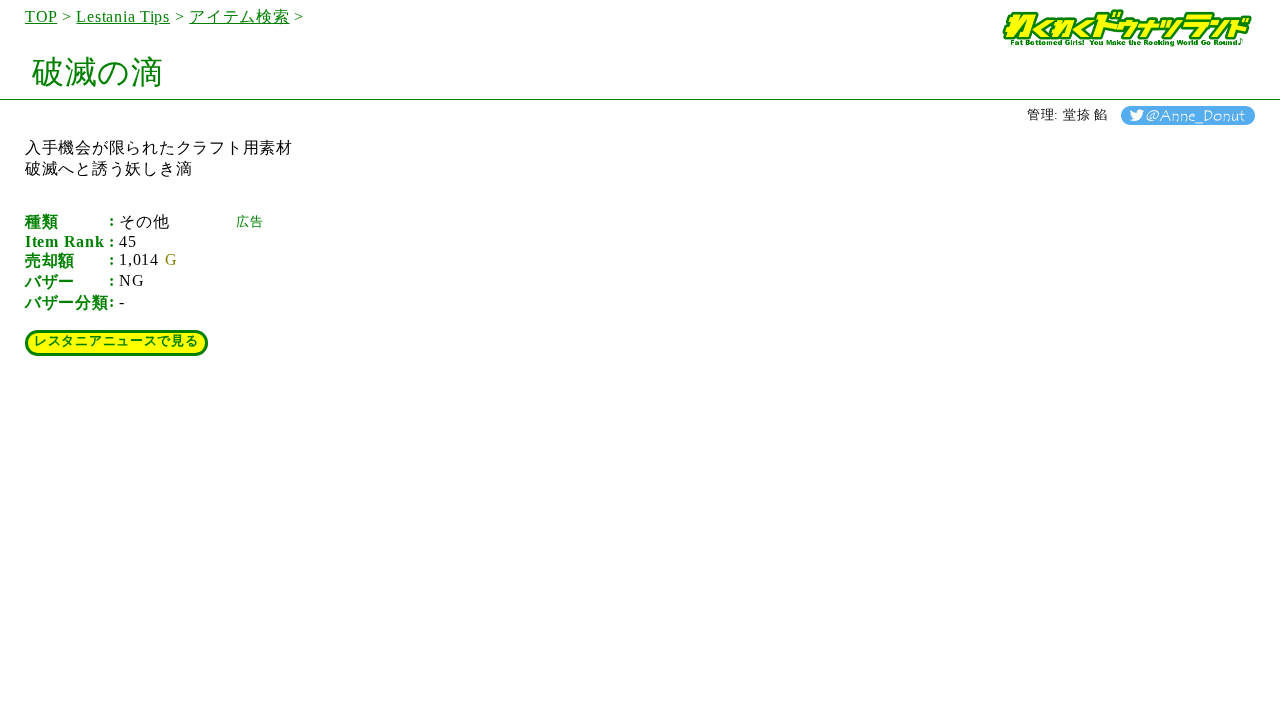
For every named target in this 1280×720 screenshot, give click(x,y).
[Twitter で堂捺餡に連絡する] (1188, 115)
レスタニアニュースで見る (116, 341)
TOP (41, 16)
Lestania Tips (123, 16)
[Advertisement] (386, 356)
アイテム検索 (239, 16)
